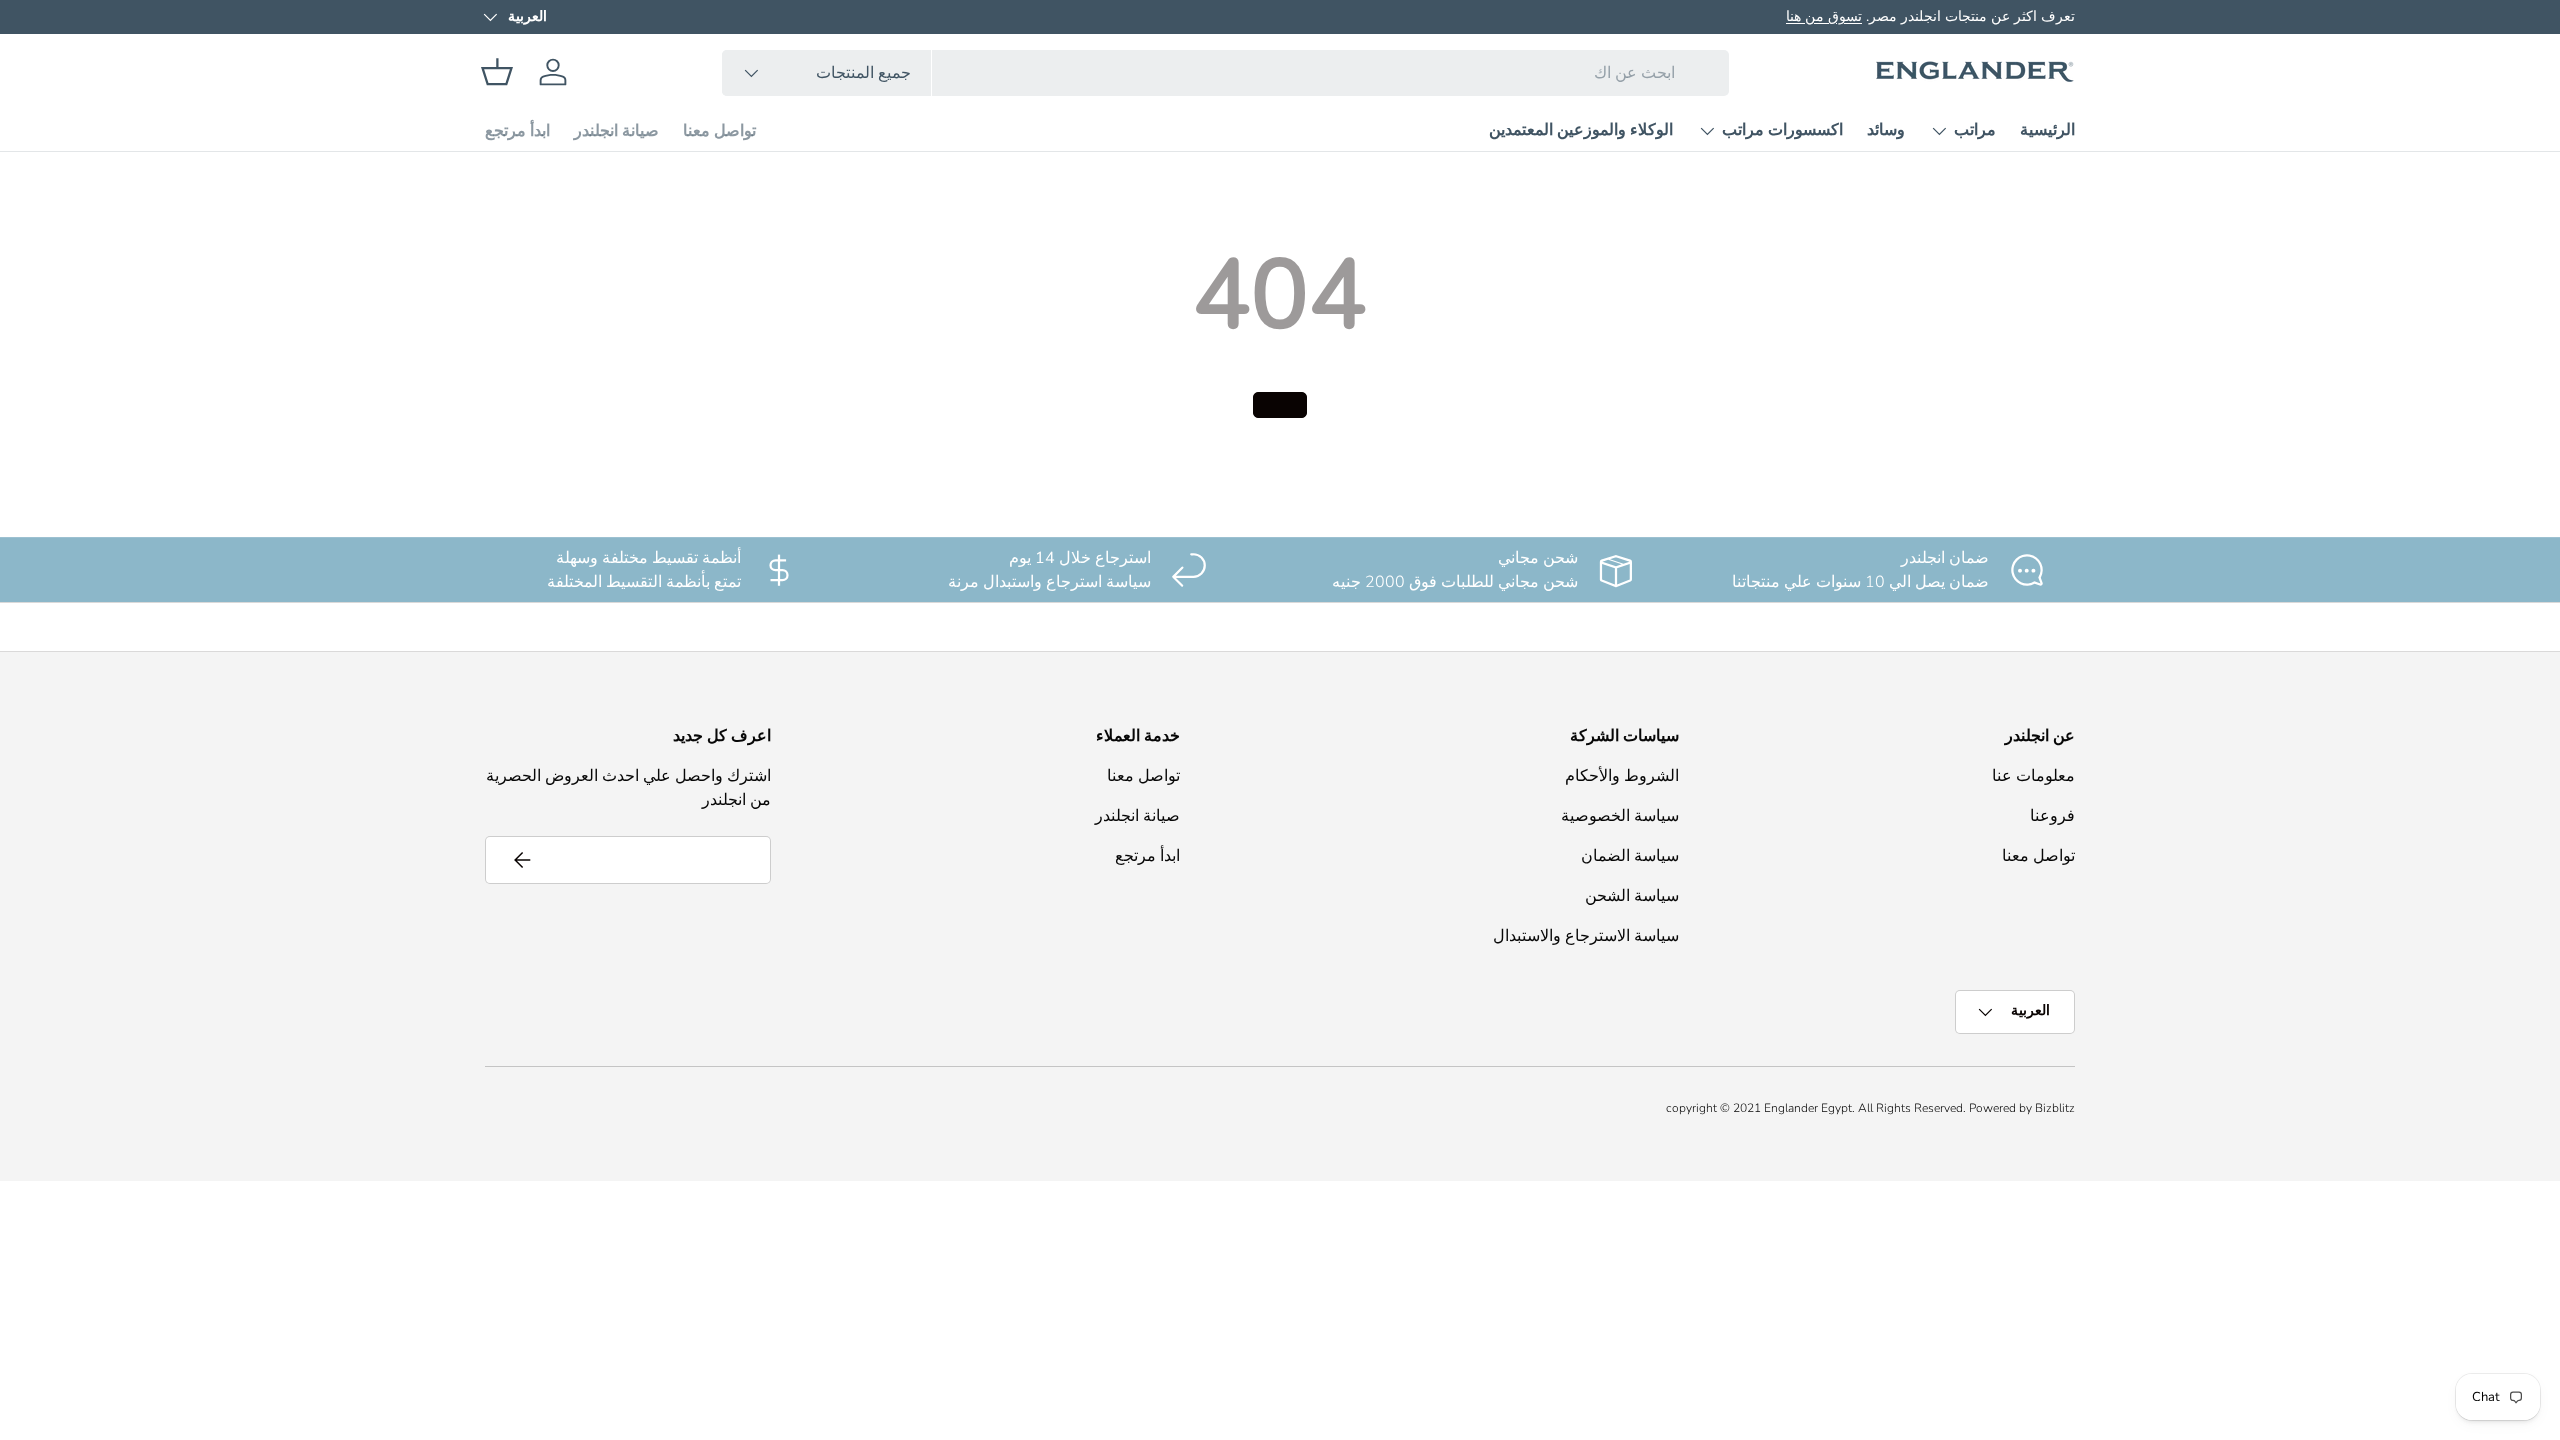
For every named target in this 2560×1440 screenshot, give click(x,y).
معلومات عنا (2033, 776)
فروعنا (2052, 816)
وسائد (1886, 130)
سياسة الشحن (1632, 896)
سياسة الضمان (1630, 856)
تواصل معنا (719, 131)
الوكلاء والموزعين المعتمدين (1581, 130)
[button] (497, 72)
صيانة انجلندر (616, 131)
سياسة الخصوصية (1620, 816)
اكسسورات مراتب (1782, 130)
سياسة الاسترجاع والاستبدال (1586, 936)
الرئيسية (2047, 130)
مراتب (1975, 130)
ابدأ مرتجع (517, 131)
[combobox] (1225, 73)
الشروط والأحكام (1622, 776)
